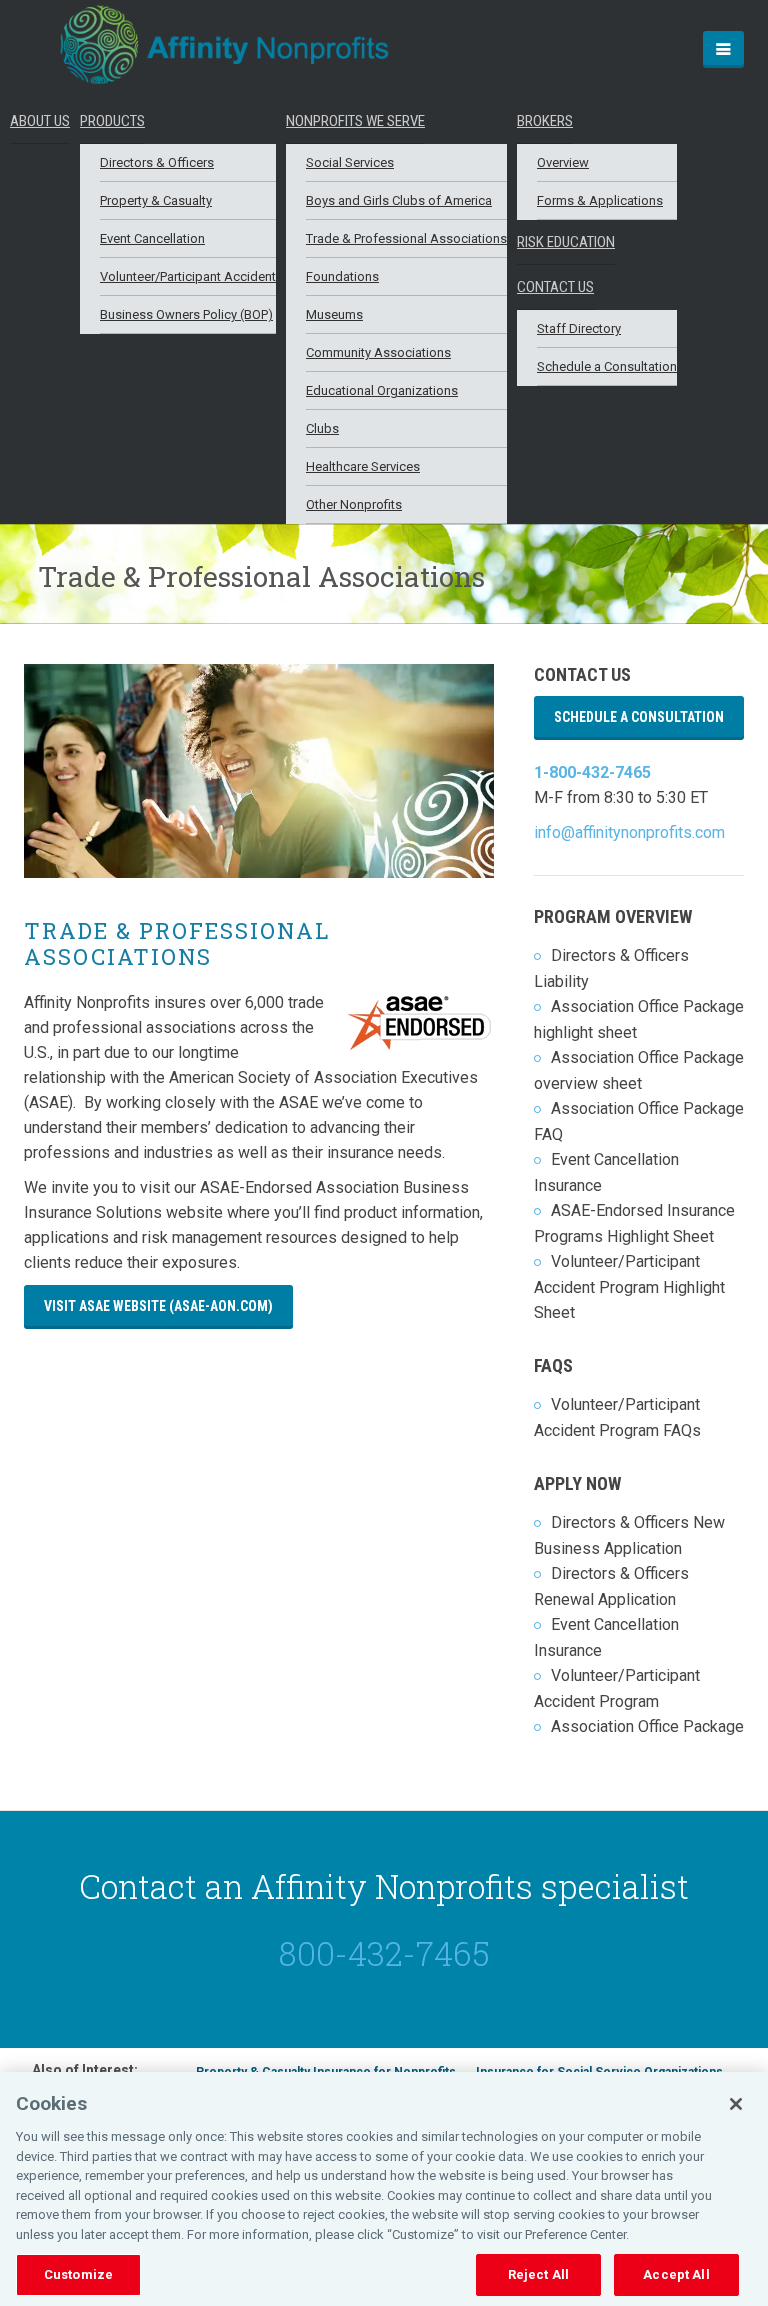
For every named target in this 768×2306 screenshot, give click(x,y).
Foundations (342, 276)
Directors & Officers (157, 162)
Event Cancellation (152, 238)
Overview (563, 162)
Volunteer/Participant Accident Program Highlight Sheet (629, 1287)
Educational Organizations (382, 390)
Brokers (545, 121)
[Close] (736, 2104)
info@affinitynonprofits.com (629, 832)
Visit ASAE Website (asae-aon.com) (158, 1306)
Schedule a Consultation (607, 366)
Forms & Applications (600, 200)
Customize (78, 2274)
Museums (334, 314)
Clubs (322, 428)
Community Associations (378, 352)
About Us (40, 121)
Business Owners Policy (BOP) (186, 314)
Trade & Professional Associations (406, 238)
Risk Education (566, 242)
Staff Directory (579, 328)
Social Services (350, 162)
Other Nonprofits (354, 504)
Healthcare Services (363, 466)
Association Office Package (647, 1726)
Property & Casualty (156, 200)
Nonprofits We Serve (355, 121)
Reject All (538, 2274)
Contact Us (555, 287)
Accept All (676, 2274)
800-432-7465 (384, 1953)
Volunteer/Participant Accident (188, 276)
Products (112, 121)
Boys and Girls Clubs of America (399, 200)
